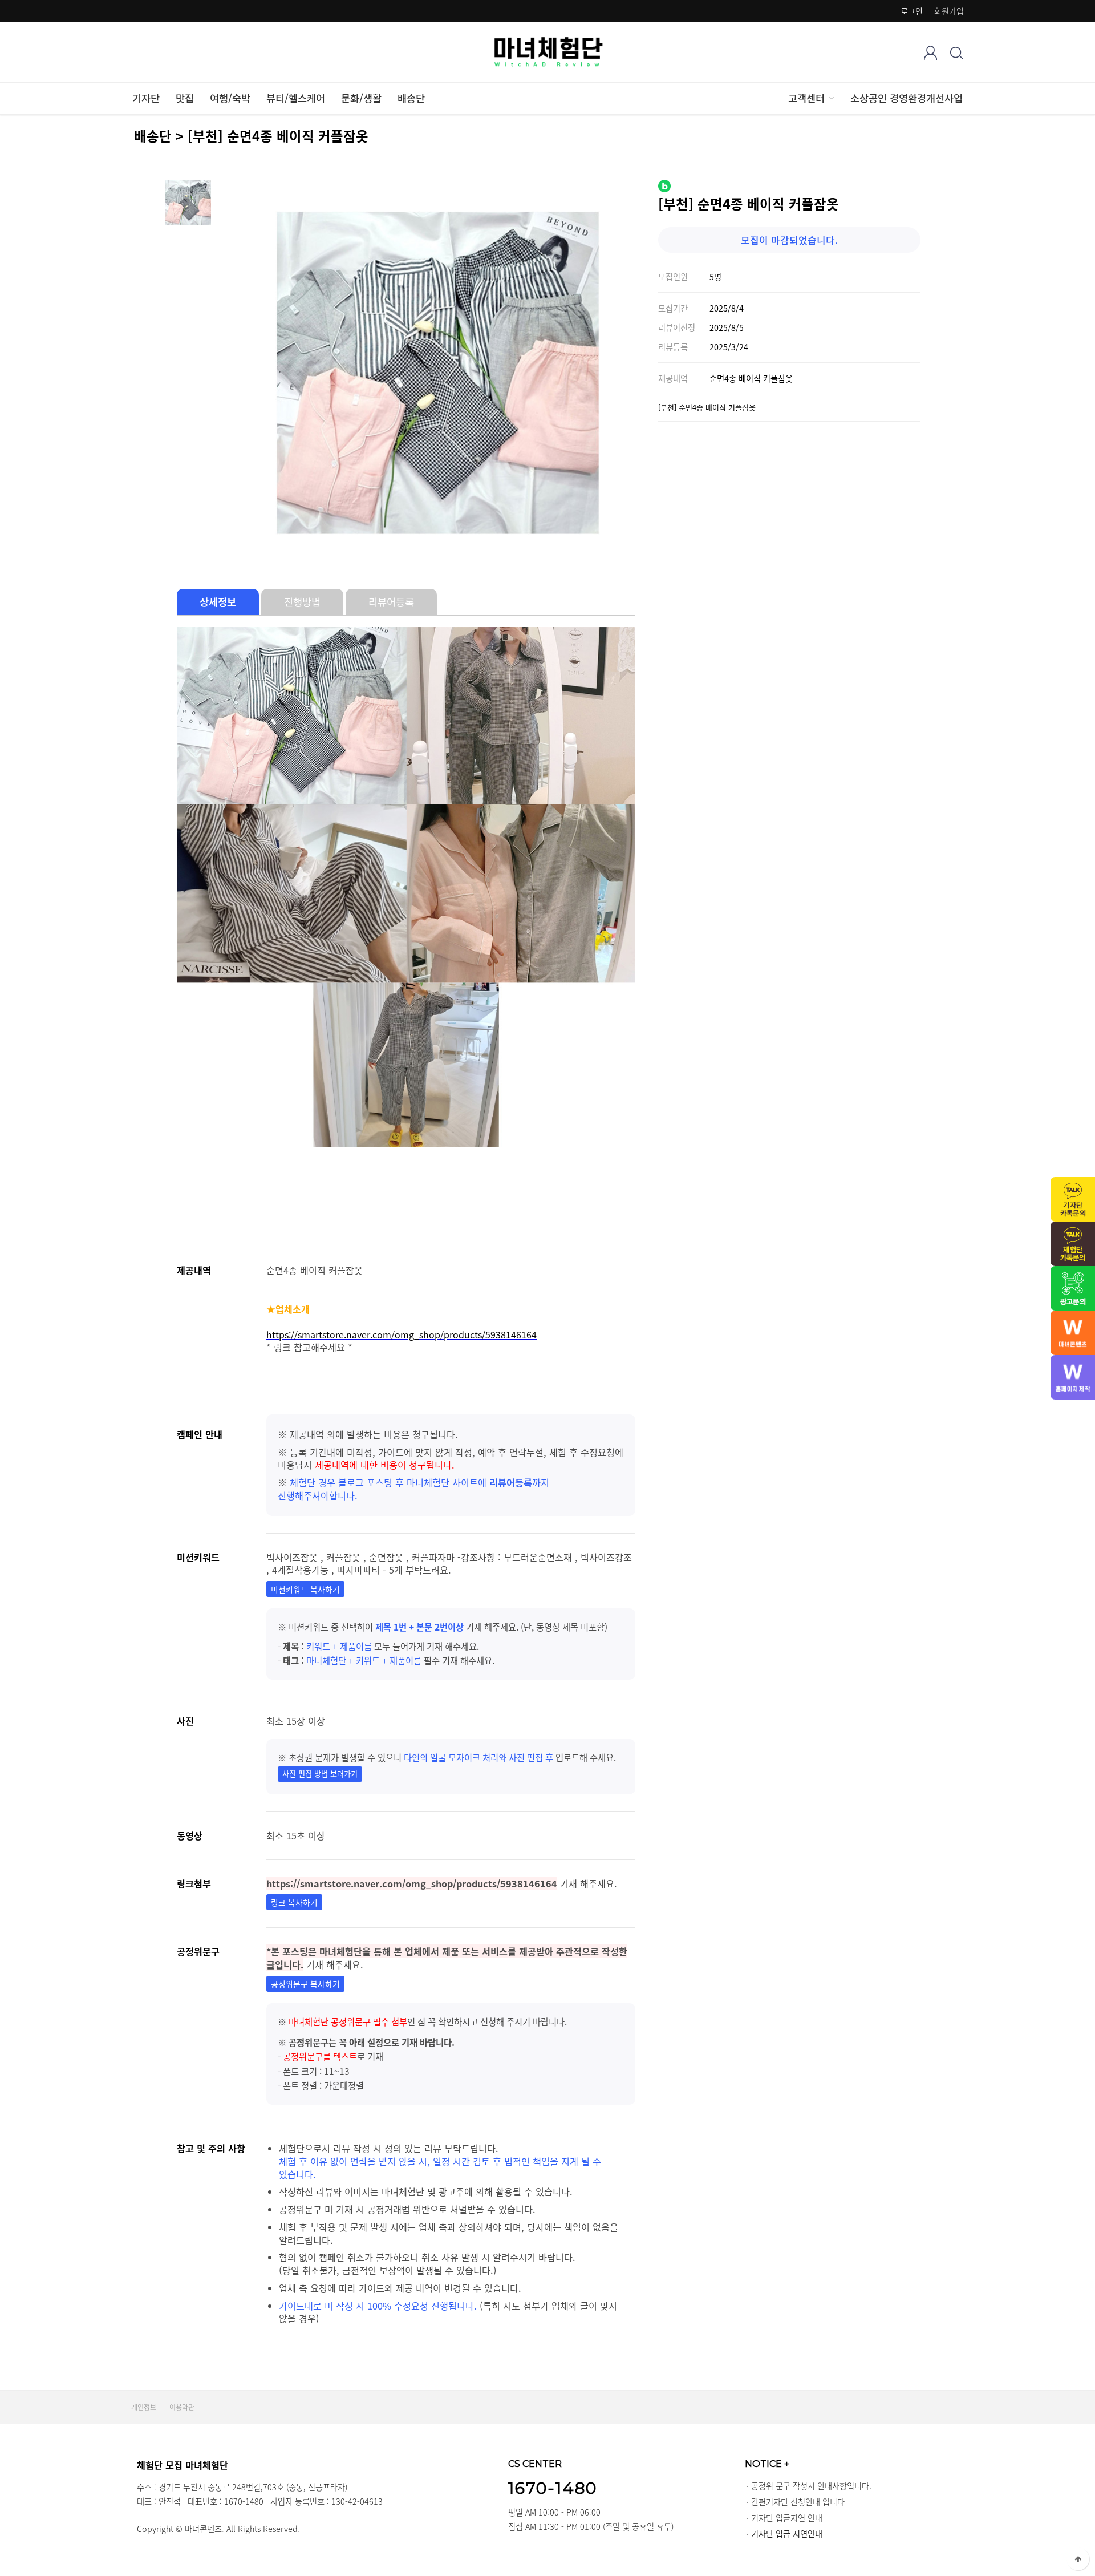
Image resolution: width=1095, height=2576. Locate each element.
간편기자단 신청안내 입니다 (798, 2502)
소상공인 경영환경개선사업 (907, 98)
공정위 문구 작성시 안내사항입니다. (811, 2486)
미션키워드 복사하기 (305, 1589)
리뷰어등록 (391, 602)
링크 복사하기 (294, 1902)
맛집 (185, 98)
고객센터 (806, 98)
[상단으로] (1078, 2559)
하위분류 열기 (831, 98)
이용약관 (182, 2407)
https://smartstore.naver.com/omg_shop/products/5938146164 (401, 1334)
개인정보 (144, 2407)
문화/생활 (361, 98)
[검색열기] (957, 53)
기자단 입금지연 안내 (787, 2518)
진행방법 (302, 602)
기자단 (146, 98)
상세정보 (218, 602)
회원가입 (949, 11)
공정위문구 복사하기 (305, 1984)
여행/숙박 (230, 98)
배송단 (411, 98)
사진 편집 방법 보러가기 (320, 1774)
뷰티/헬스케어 (296, 98)
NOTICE (767, 2464)
